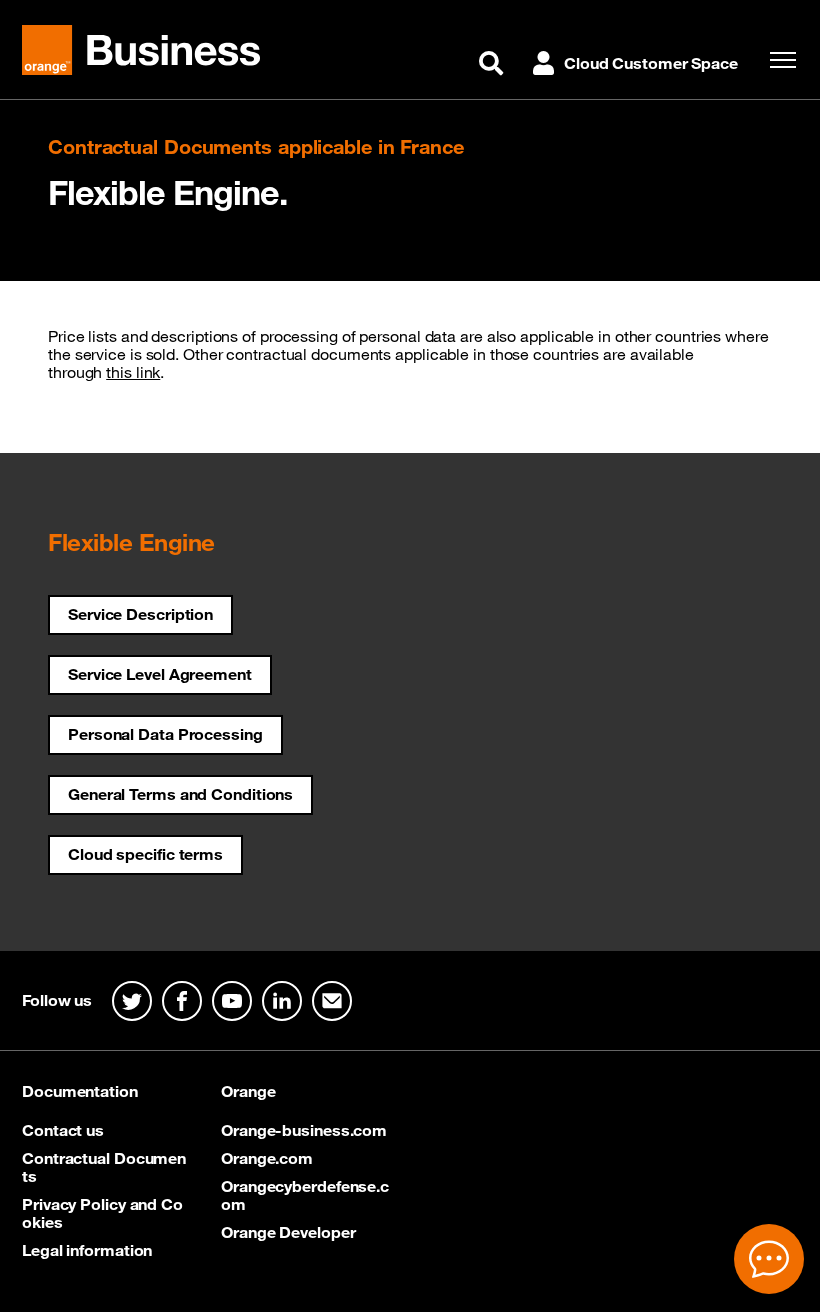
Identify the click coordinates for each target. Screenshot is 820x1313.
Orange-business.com (304, 1130)
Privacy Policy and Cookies (102, 1213)
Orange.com (267, 1158)
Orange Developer (288, 1232)
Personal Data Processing (165, 734)
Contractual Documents (104, 1167)
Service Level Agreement (160, 674)
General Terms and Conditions (180, 794)
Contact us (63, 1130)
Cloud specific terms (145, 854)
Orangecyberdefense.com (305, 1195)
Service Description (140, 614)
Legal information (87, 1250)
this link (133, 372)
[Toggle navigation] (778, 60)
